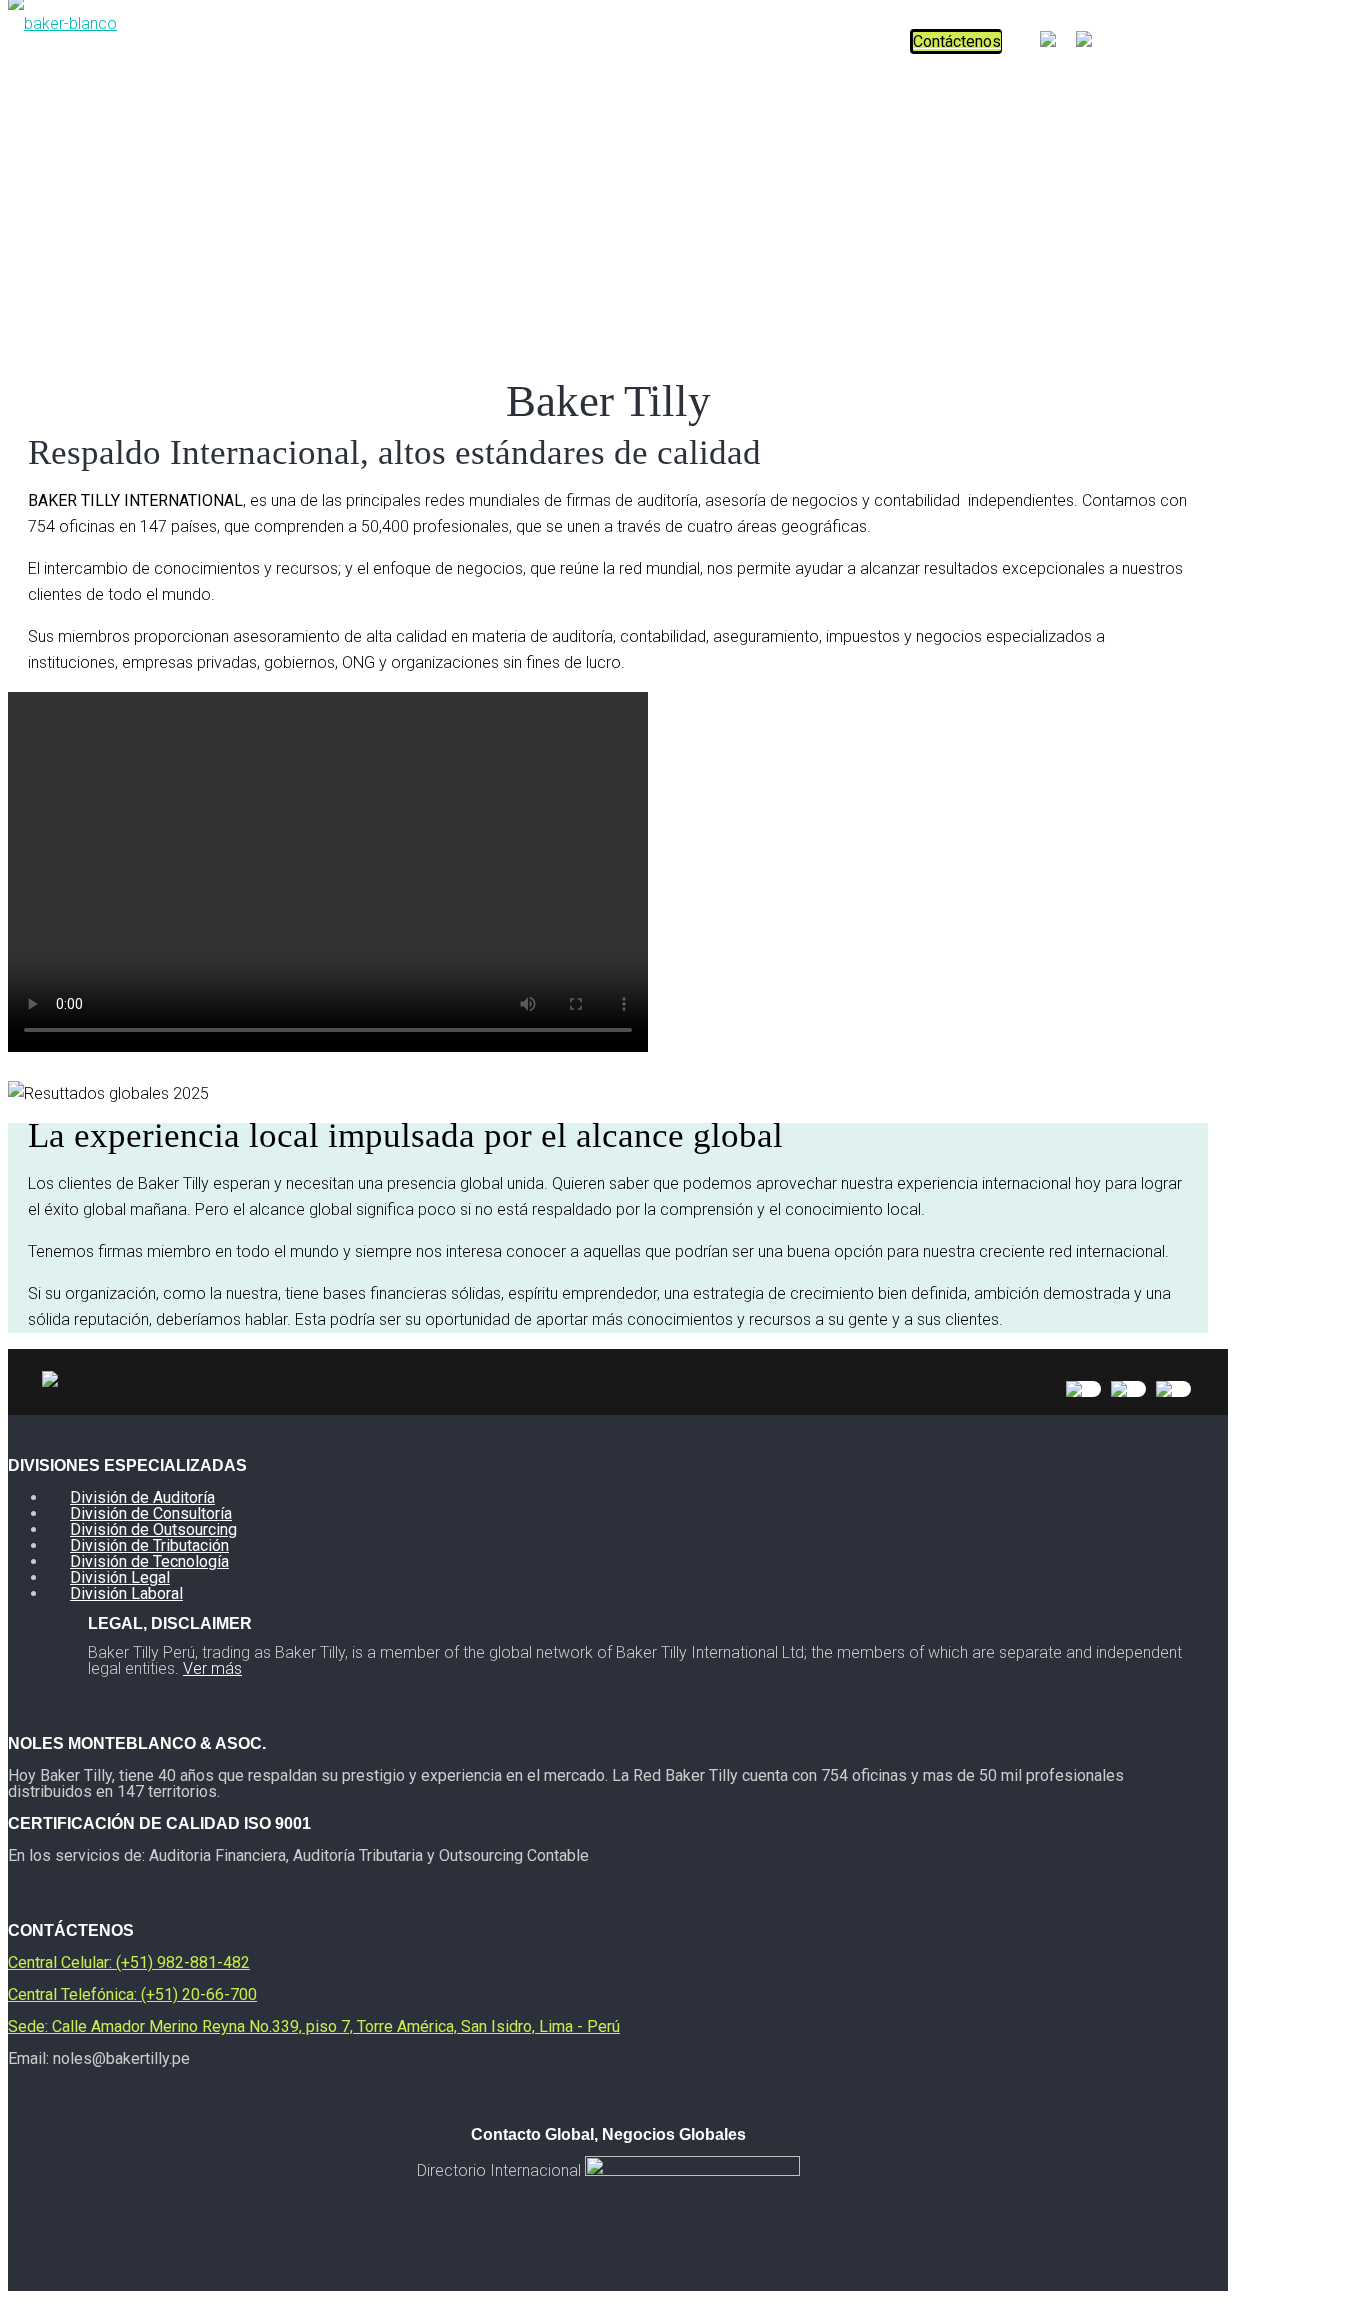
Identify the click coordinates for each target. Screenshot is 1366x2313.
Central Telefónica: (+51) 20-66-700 (132, 1994)
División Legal (120, 1577)
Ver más (212, 1668)
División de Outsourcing (153, 1529)
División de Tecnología (149, 1561)
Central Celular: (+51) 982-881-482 (129, 1962)
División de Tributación (149, 1545)
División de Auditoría (142, 1497)
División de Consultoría (151, 1513)
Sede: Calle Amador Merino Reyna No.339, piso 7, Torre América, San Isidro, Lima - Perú (314, 2026)
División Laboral (126, 1593)
